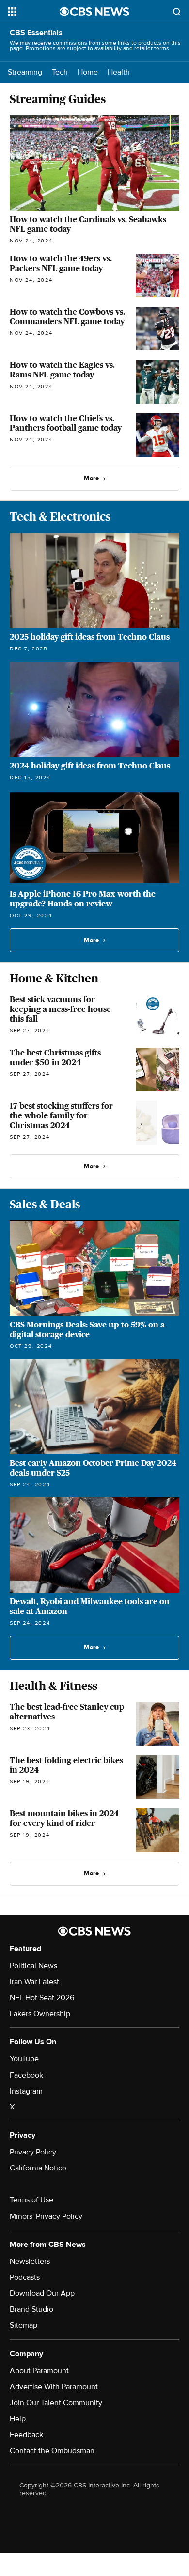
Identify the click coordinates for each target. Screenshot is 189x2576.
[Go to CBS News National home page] (94, 12)
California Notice (38, 2168)
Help (18, 2419)
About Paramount (39, 2371)
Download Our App (42, 2293)
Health (119, 72)
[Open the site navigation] (34, 12)
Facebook (26, 2075)
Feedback (26, 2435)
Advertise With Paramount (54, 2387)
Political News (33, 1966)
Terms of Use (31, 2200)
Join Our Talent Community (56, 2403)
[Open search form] (177, 12)
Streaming (25, 72)
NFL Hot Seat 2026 (42, 1998)
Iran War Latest (34, 1982)
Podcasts (25, 2277)
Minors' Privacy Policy (46, 2216)
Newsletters (30, 2261)
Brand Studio (31, 2309)
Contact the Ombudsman (52, 2451)
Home (88, 72)
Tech (60, 72)
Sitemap (24, 2325)
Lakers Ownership (40, 2014)
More (91, 478)
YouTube (24, 2059)
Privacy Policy (33, 2152)
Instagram (26, 2091)
